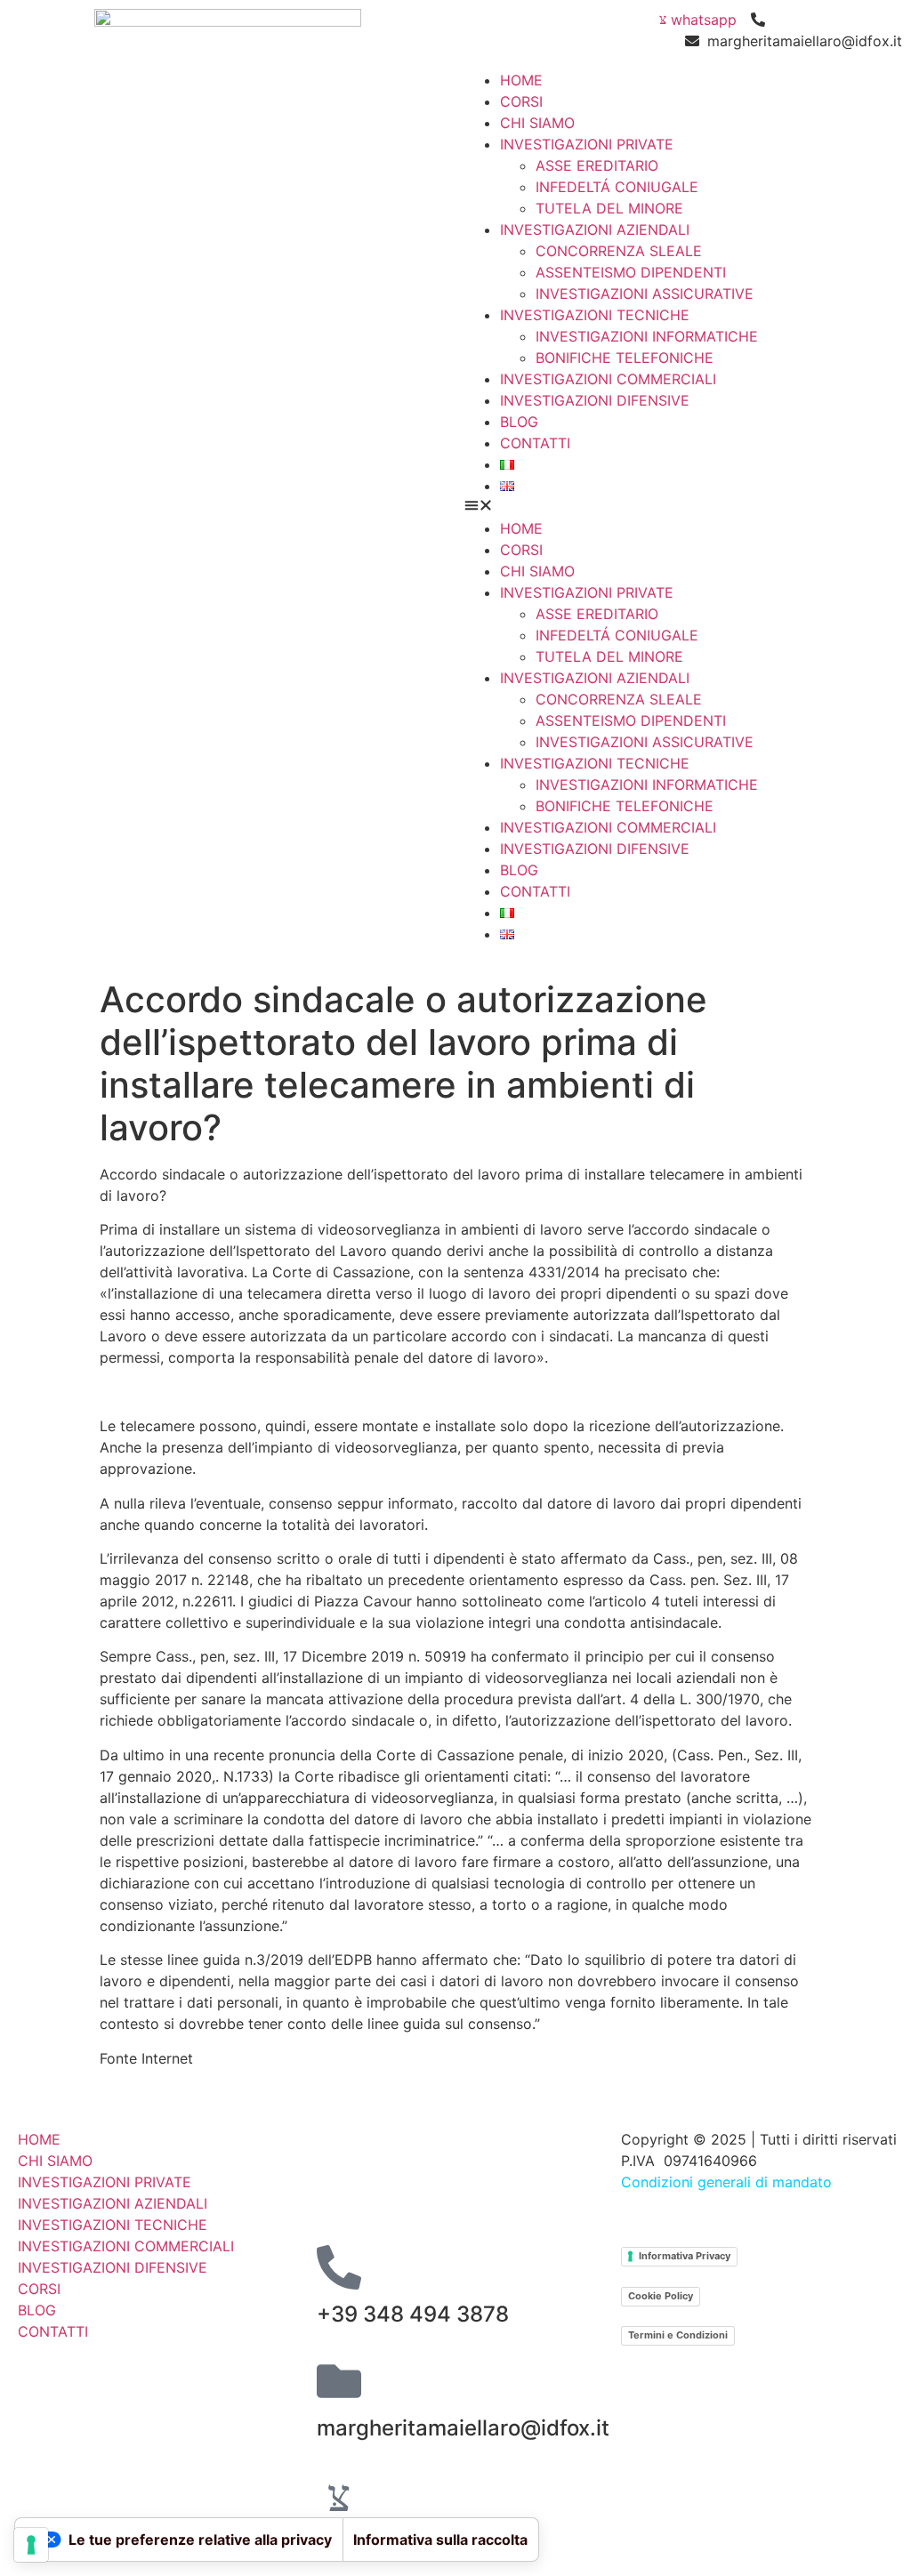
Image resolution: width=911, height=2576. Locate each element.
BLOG (519, 422)
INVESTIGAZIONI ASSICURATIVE (645, 294)
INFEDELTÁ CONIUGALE (617, 187)
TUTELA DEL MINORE (609, 208)
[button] (683, 507)
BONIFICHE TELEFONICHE (625, 358)
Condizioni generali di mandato (726, 2182)
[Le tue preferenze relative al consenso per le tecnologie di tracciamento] (31, 2545)
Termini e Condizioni (678, 2335)
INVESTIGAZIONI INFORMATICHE (647, 336)
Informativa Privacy (685, 2256)
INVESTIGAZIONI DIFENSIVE (595, 400)
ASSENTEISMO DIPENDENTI (631, 272)
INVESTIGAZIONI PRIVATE (587, 144)
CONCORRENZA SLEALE (619, 251)
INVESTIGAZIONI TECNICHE (595, 315)
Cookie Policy (661, 2296)
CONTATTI (535, 443)
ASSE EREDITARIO (597, 165)
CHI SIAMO (537, 123)
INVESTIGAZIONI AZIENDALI (595, 229)
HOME (521, 80)
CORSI (521, 101)
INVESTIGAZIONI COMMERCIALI (608, 379)
